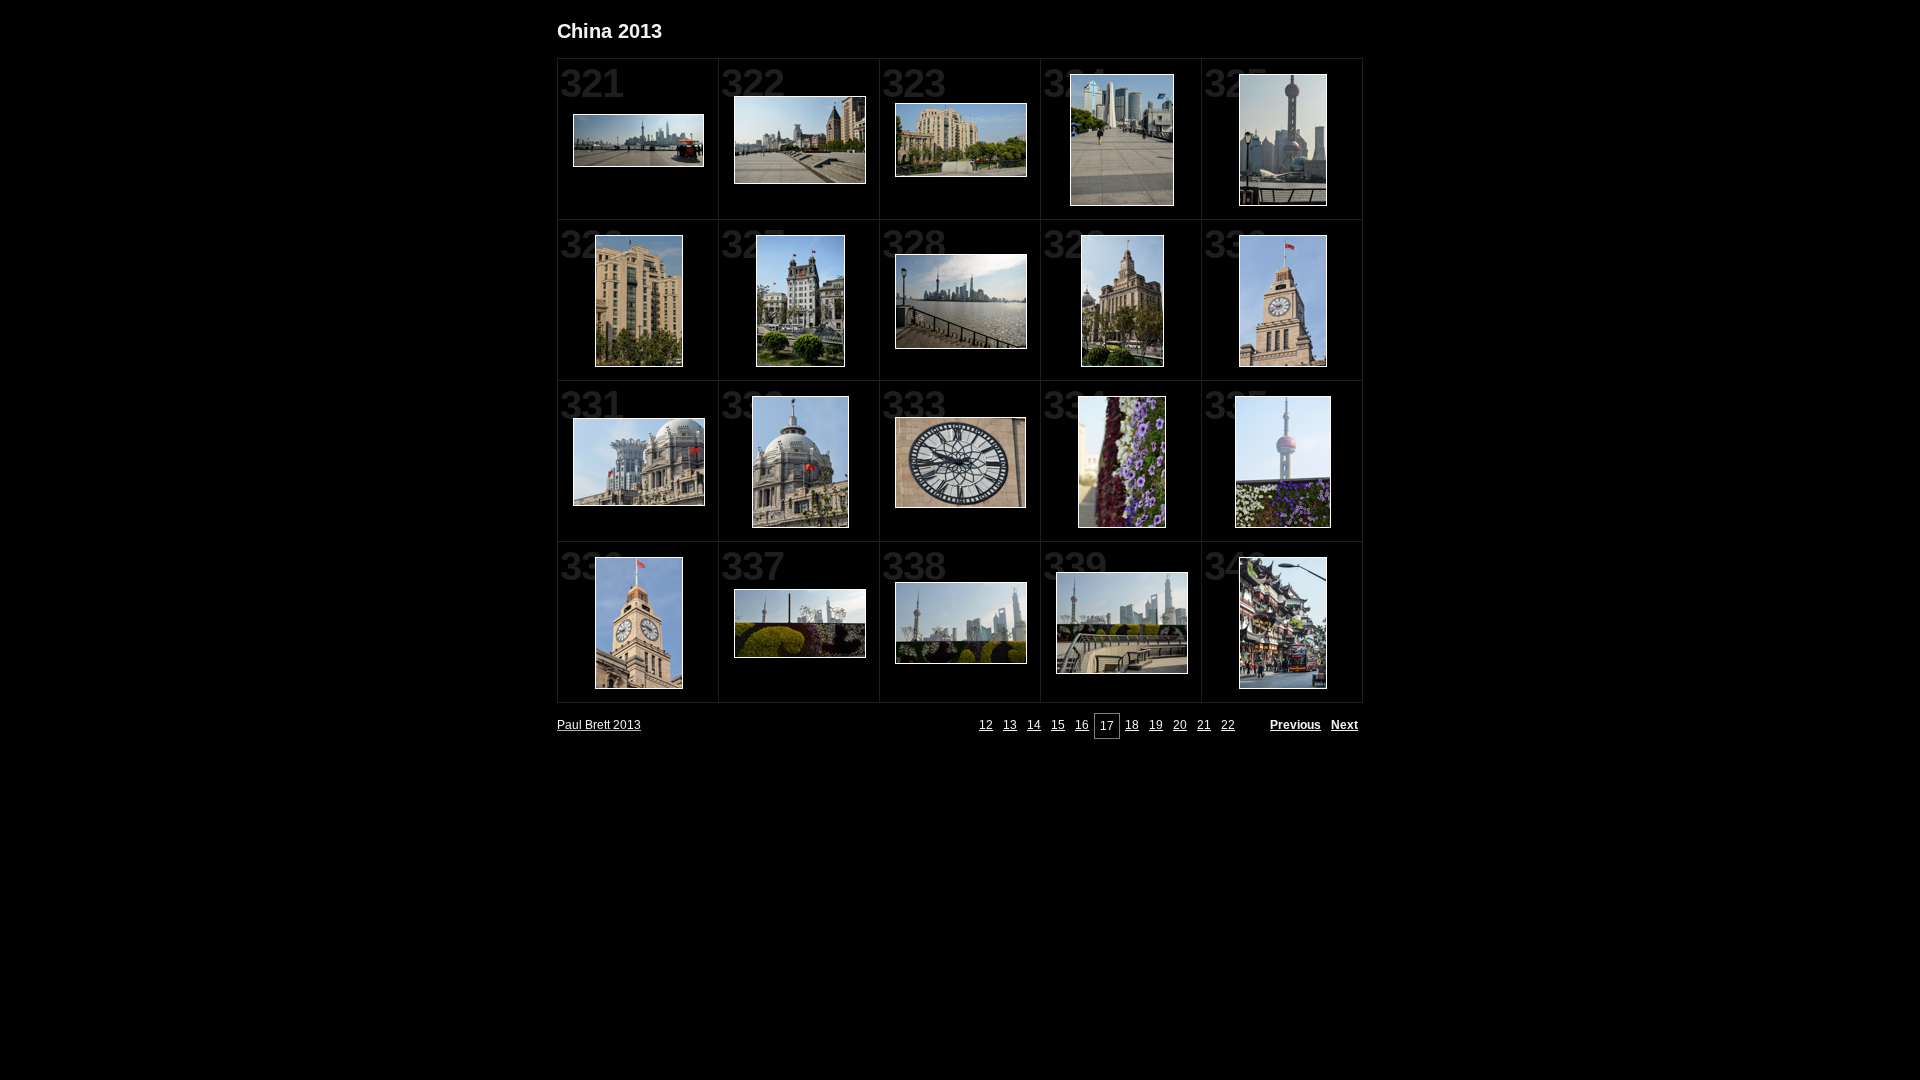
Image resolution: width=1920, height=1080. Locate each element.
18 (1132, 725)
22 (1228, 725)
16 (1082, 725)
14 (1034, 725)
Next (1344, 725)
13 (1010, 725)
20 (1180, 725)
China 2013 (609, 31)
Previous (1295, 725)
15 (1058, 725)
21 (1204, 725)
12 (986, 725)
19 (1156, 725)
